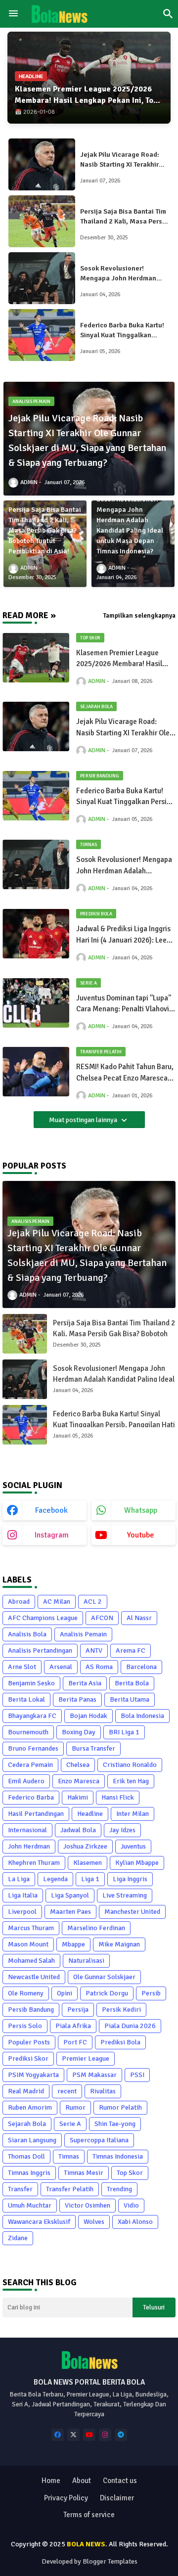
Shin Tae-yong (115, 2124)
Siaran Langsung (32, 2140)
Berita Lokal (26, 1699)
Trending (119, 2189)
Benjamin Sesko (31, 1683)
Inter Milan (133, 1814)
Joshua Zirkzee (85, 1846)
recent (67, 2091)
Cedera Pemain (30, 1765)
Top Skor (130, 2173)
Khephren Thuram (34, 1863)
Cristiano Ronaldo (130, 1765)
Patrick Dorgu (107, 1993)
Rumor (75, 2107)
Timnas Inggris (29, 2173)
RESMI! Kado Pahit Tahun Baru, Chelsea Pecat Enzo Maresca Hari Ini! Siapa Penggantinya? (125, 1073)
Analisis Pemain (83, 1634)
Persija (78, 2010)
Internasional (27, 1830)
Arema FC (131, 1650)
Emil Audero (26, 1781)
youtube (141, 1535)
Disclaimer (117, 2498)
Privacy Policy (66, 2498)
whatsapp (141, 1510)
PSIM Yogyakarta (33, 2075)
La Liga (19, 1879)
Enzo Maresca (79, 1781)
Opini (65, 1993)
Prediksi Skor (28, 2058)
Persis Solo (25, 2026)
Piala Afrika (73, 2026)
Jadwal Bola (78, 1830)
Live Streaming (125, 1895)
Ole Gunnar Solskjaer (104, 1977)
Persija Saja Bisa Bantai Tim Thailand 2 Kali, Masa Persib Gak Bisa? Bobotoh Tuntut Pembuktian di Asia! (124, 217)
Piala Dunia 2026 (130, 2026)
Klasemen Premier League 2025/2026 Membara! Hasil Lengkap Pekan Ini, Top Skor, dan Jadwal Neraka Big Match (86, 100)
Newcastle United (34, 1977)
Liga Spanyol (70, 1895)
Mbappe (73, 1944)
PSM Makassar (94, 2075)
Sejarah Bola (27, 2124)
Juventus (133, 1846)
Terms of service (89, 2515)
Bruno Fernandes (33, 1748)
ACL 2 (93, 1602)
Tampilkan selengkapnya (139, 616)
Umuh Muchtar (30, 2205)
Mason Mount (28, 1944)
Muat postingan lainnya (84, 1120)
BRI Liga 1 (124, 1732)
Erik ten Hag (131, 1781)
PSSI (137, 2075)
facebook (51, 1510)
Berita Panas (77, 1699)
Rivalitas (103, 2091)
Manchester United (132, 1912)
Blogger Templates (110, 2561)
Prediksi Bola (120, 2042)
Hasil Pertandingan (36, 1814)
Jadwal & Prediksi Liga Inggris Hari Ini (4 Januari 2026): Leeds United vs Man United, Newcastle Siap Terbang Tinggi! (125, 935)
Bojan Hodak (89, 1716)
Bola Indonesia (142, 1716)
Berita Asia (85, 1683)
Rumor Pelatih (120, 2107)
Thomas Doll (26, 2156)
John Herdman (29, 1846)
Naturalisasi (86, 1961)
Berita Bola (132, 1683)
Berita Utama (130, 1699)
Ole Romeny (26, 1993)
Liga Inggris (130, 1879)
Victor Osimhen (88, 2205)
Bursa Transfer (93, 1748)
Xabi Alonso (135, 2222)
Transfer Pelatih (70, 2189)
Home (51, 2481)
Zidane (18, 2238)
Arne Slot (22, 1667)
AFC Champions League (43, 1618)
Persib (151, 1993)
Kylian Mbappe (137, 1863)
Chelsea (78, 1765)
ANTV (94, 1650)
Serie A (70, 2124)
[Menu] (13, 14)
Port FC (75, 2042)
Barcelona (141, 1667)
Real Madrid (26, 2091)
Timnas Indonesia (118, 2156)
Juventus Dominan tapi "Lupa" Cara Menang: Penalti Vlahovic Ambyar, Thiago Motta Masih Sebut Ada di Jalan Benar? (125, 1004)
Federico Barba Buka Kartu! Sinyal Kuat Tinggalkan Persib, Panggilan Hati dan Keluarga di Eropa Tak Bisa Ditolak (122, 331)
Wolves (94, 2222)
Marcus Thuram (31, 1928)
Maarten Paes (70, 1912)
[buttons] (58, 2435)
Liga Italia (23, 1895)
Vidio (131, 2205)
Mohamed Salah (31, 1961)
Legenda (55, 1879)
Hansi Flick (118, 1797)
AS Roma (99, 1667)
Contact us (120, 2481)
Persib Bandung (31, 2010)
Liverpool (22, 1912)
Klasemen (88, 1863)
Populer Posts (29, 2042)
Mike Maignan (119, 1944)
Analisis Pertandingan (40, 1650)
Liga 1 (90, 1879)
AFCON (102, 1618)
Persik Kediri (121, 2010)
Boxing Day (79, 1732)
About (82, 2481)
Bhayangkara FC (32, 1716)
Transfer (20, 2189)
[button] (168, 14)
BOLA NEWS (86, 2544)
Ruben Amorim (30, 2107)
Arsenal (61, 1667)
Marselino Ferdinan (96, 1928)
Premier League (86, 2058)
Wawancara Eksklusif (39, 2222)
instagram (52, 1535)
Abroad (19, 1602)
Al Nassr (139, 1618)
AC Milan (57, 1602)
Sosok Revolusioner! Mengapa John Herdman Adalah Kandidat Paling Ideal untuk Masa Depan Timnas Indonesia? (118, 274)
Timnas (69, 2156)
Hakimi (78, 1797)
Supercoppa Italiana (99, 2140)
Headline (90, 1814)
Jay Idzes (122, 1830)
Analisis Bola (27, 1634)
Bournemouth (28, 1732)
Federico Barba (31, 1797)
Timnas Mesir (84, 2173)
